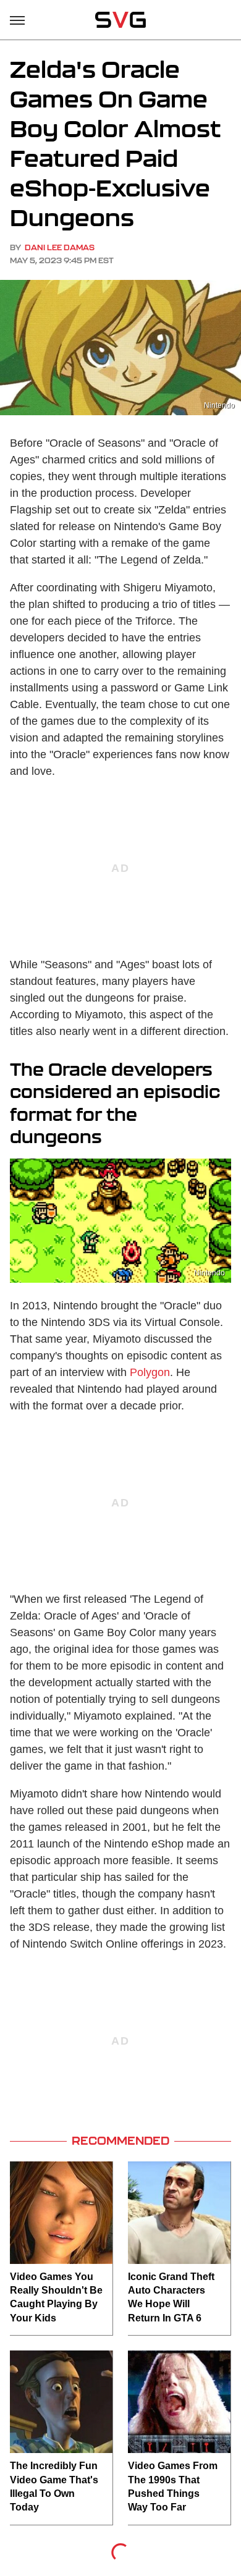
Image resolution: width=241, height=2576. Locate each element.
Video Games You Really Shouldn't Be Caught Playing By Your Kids (56, 2297)
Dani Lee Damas (60, 247)
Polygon (150, 1372)
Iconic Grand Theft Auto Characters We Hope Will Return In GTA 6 (171, 2297)
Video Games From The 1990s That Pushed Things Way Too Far (173, 2486)
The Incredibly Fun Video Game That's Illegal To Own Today (54, 2486)
